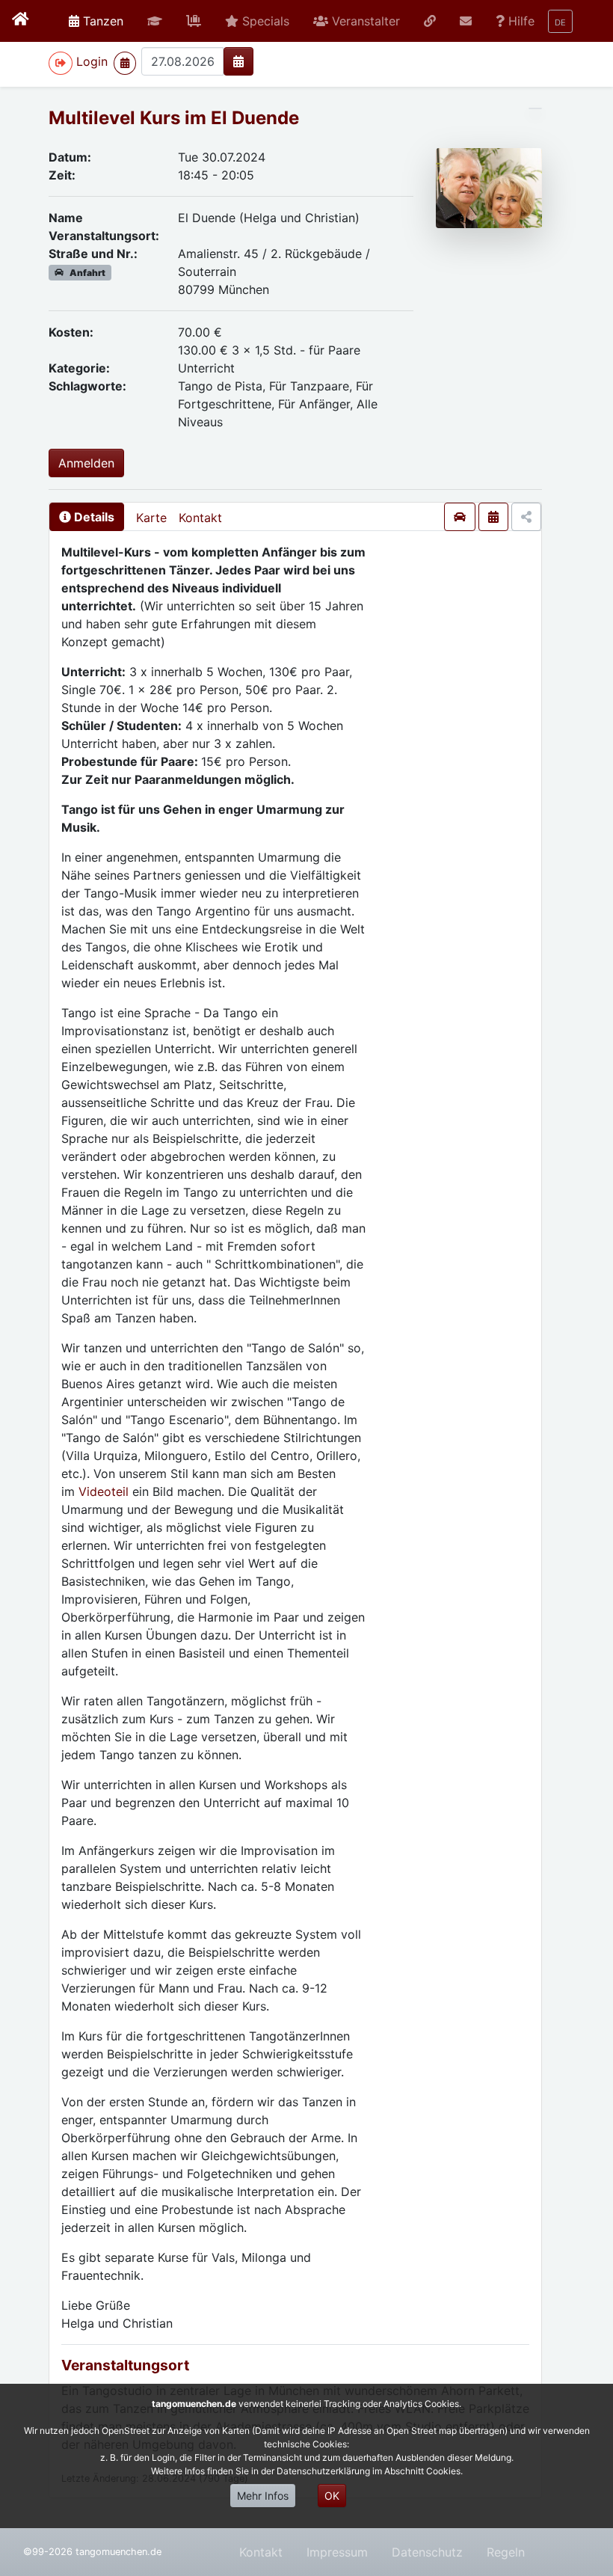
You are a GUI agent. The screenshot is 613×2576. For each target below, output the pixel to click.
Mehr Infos (263, 2496)
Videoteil (105, 1491)
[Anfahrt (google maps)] (460, 517)
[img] (238, 61)
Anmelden (86, 463)
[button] (155, 21)
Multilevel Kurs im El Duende (174, 118)
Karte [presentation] (151, 518)
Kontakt (200, 518)
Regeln (506, 2552)
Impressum (337, 2552)
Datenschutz (427, 2552)
